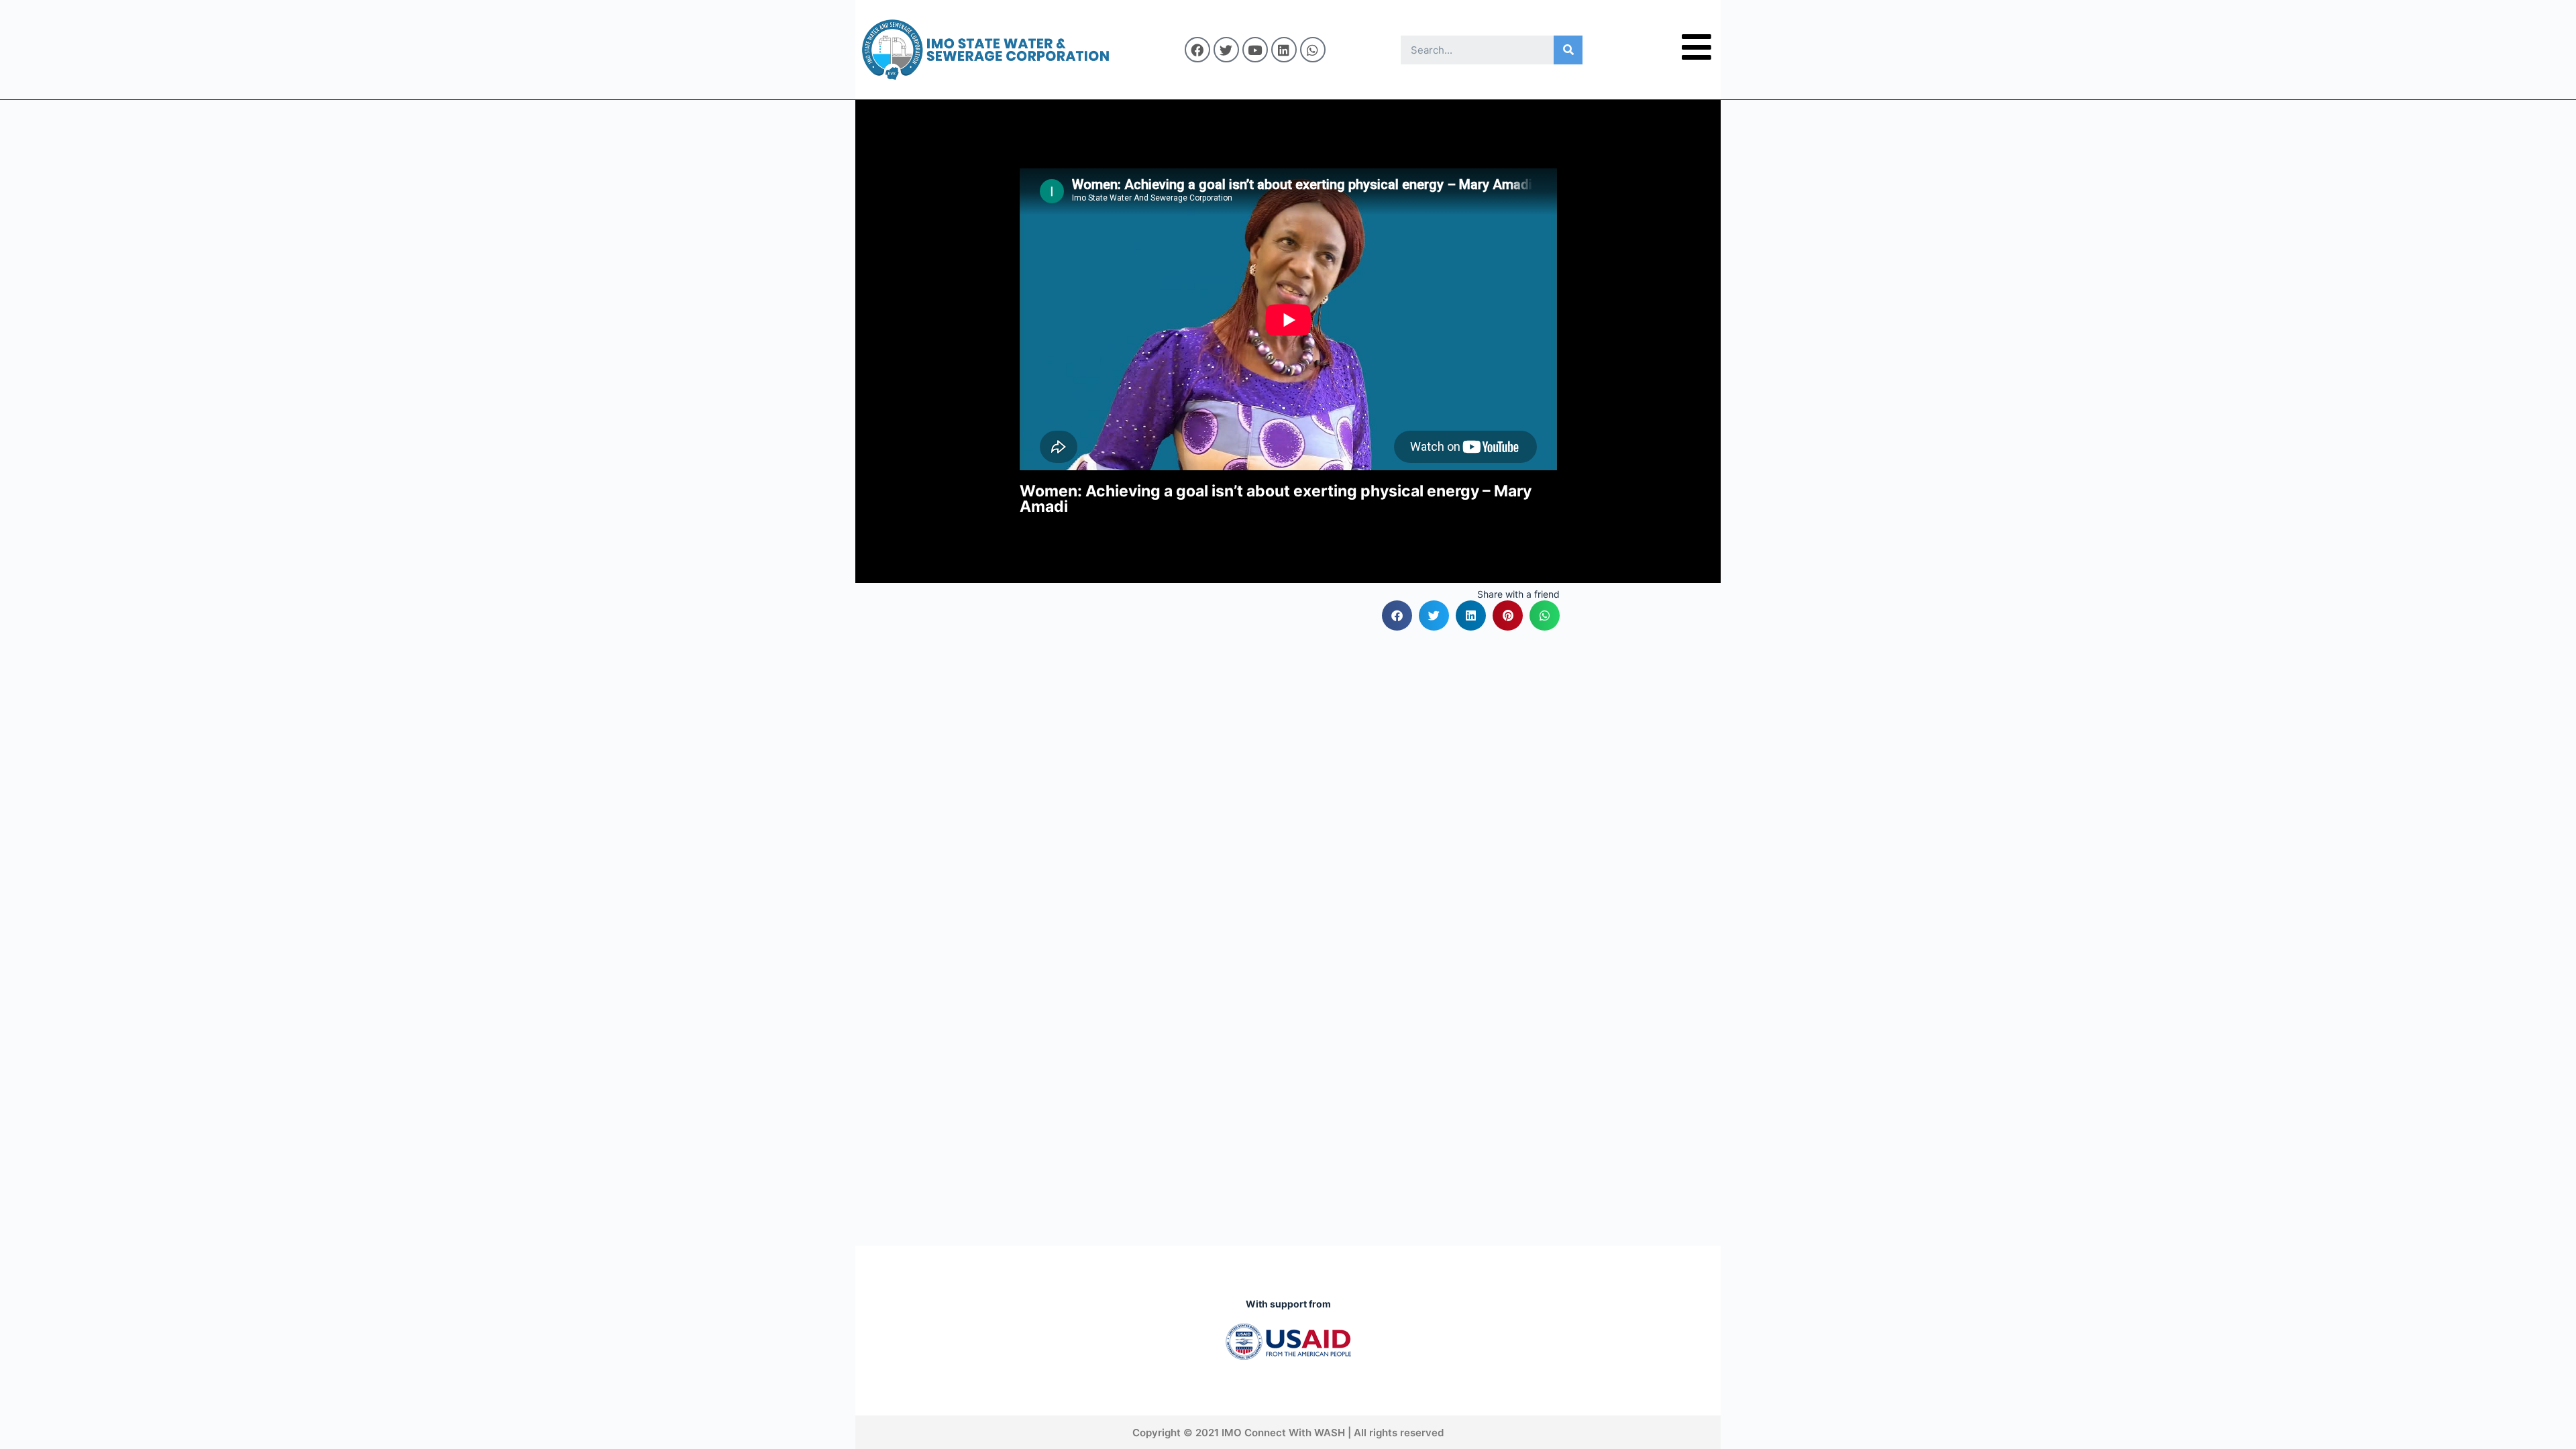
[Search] (1568, 50)
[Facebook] (1197, 50)
